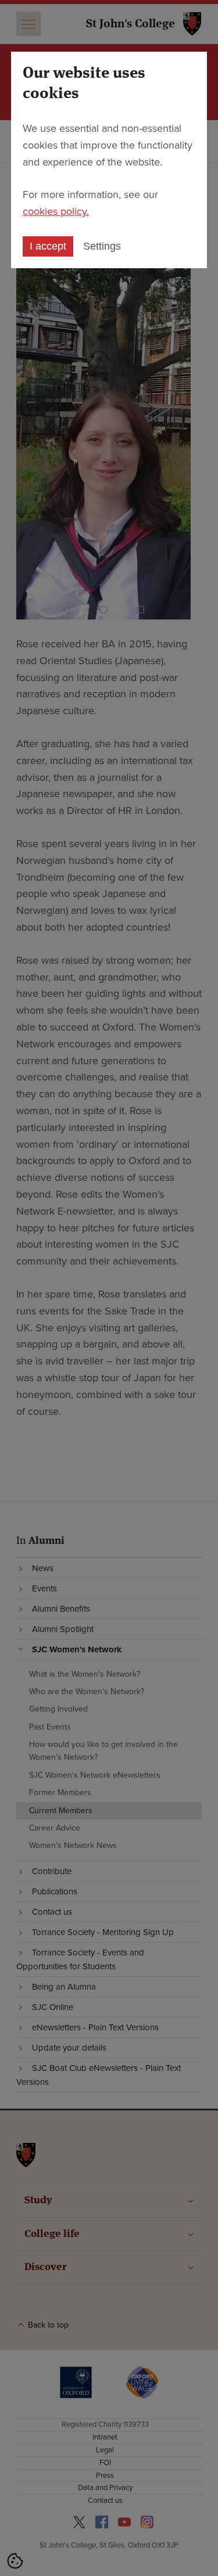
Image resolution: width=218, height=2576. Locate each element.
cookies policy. (56, 211)
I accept (48, 246)
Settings (102, 246)
